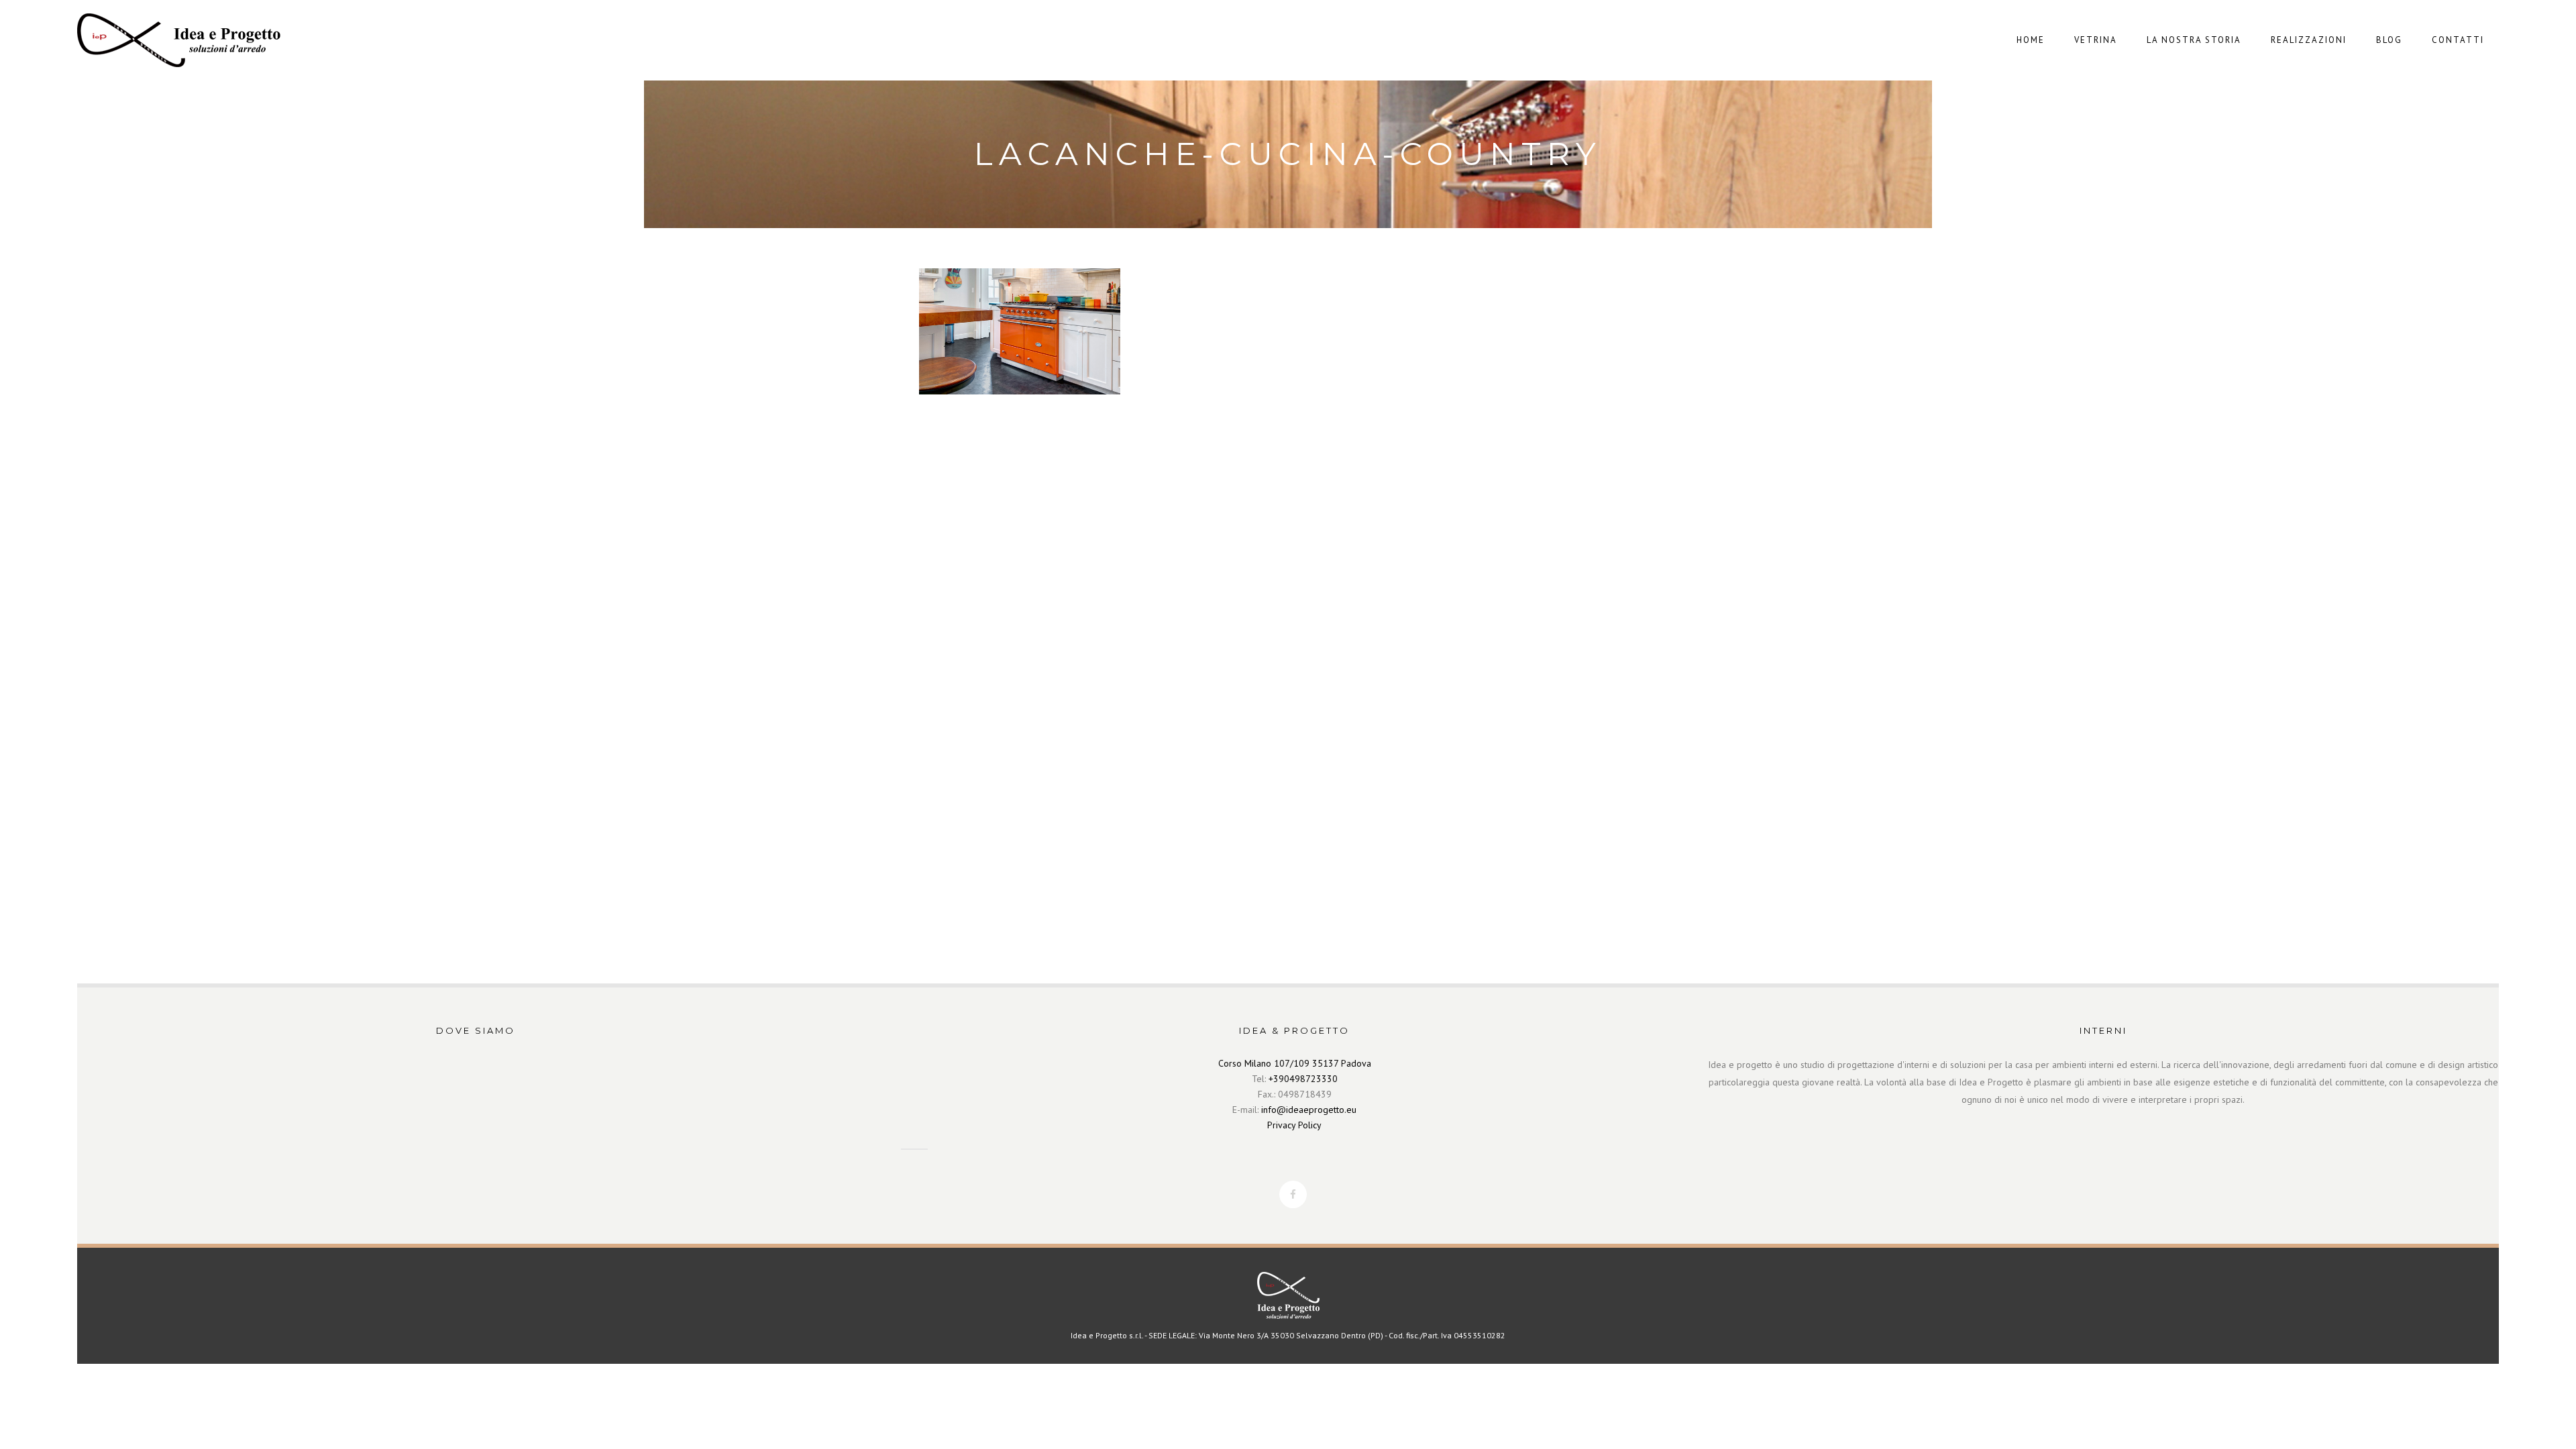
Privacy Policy (1294, 1125)
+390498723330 (1303, 1079)
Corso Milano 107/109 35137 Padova (1295, 1063)
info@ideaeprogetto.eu (1309, 1110)
